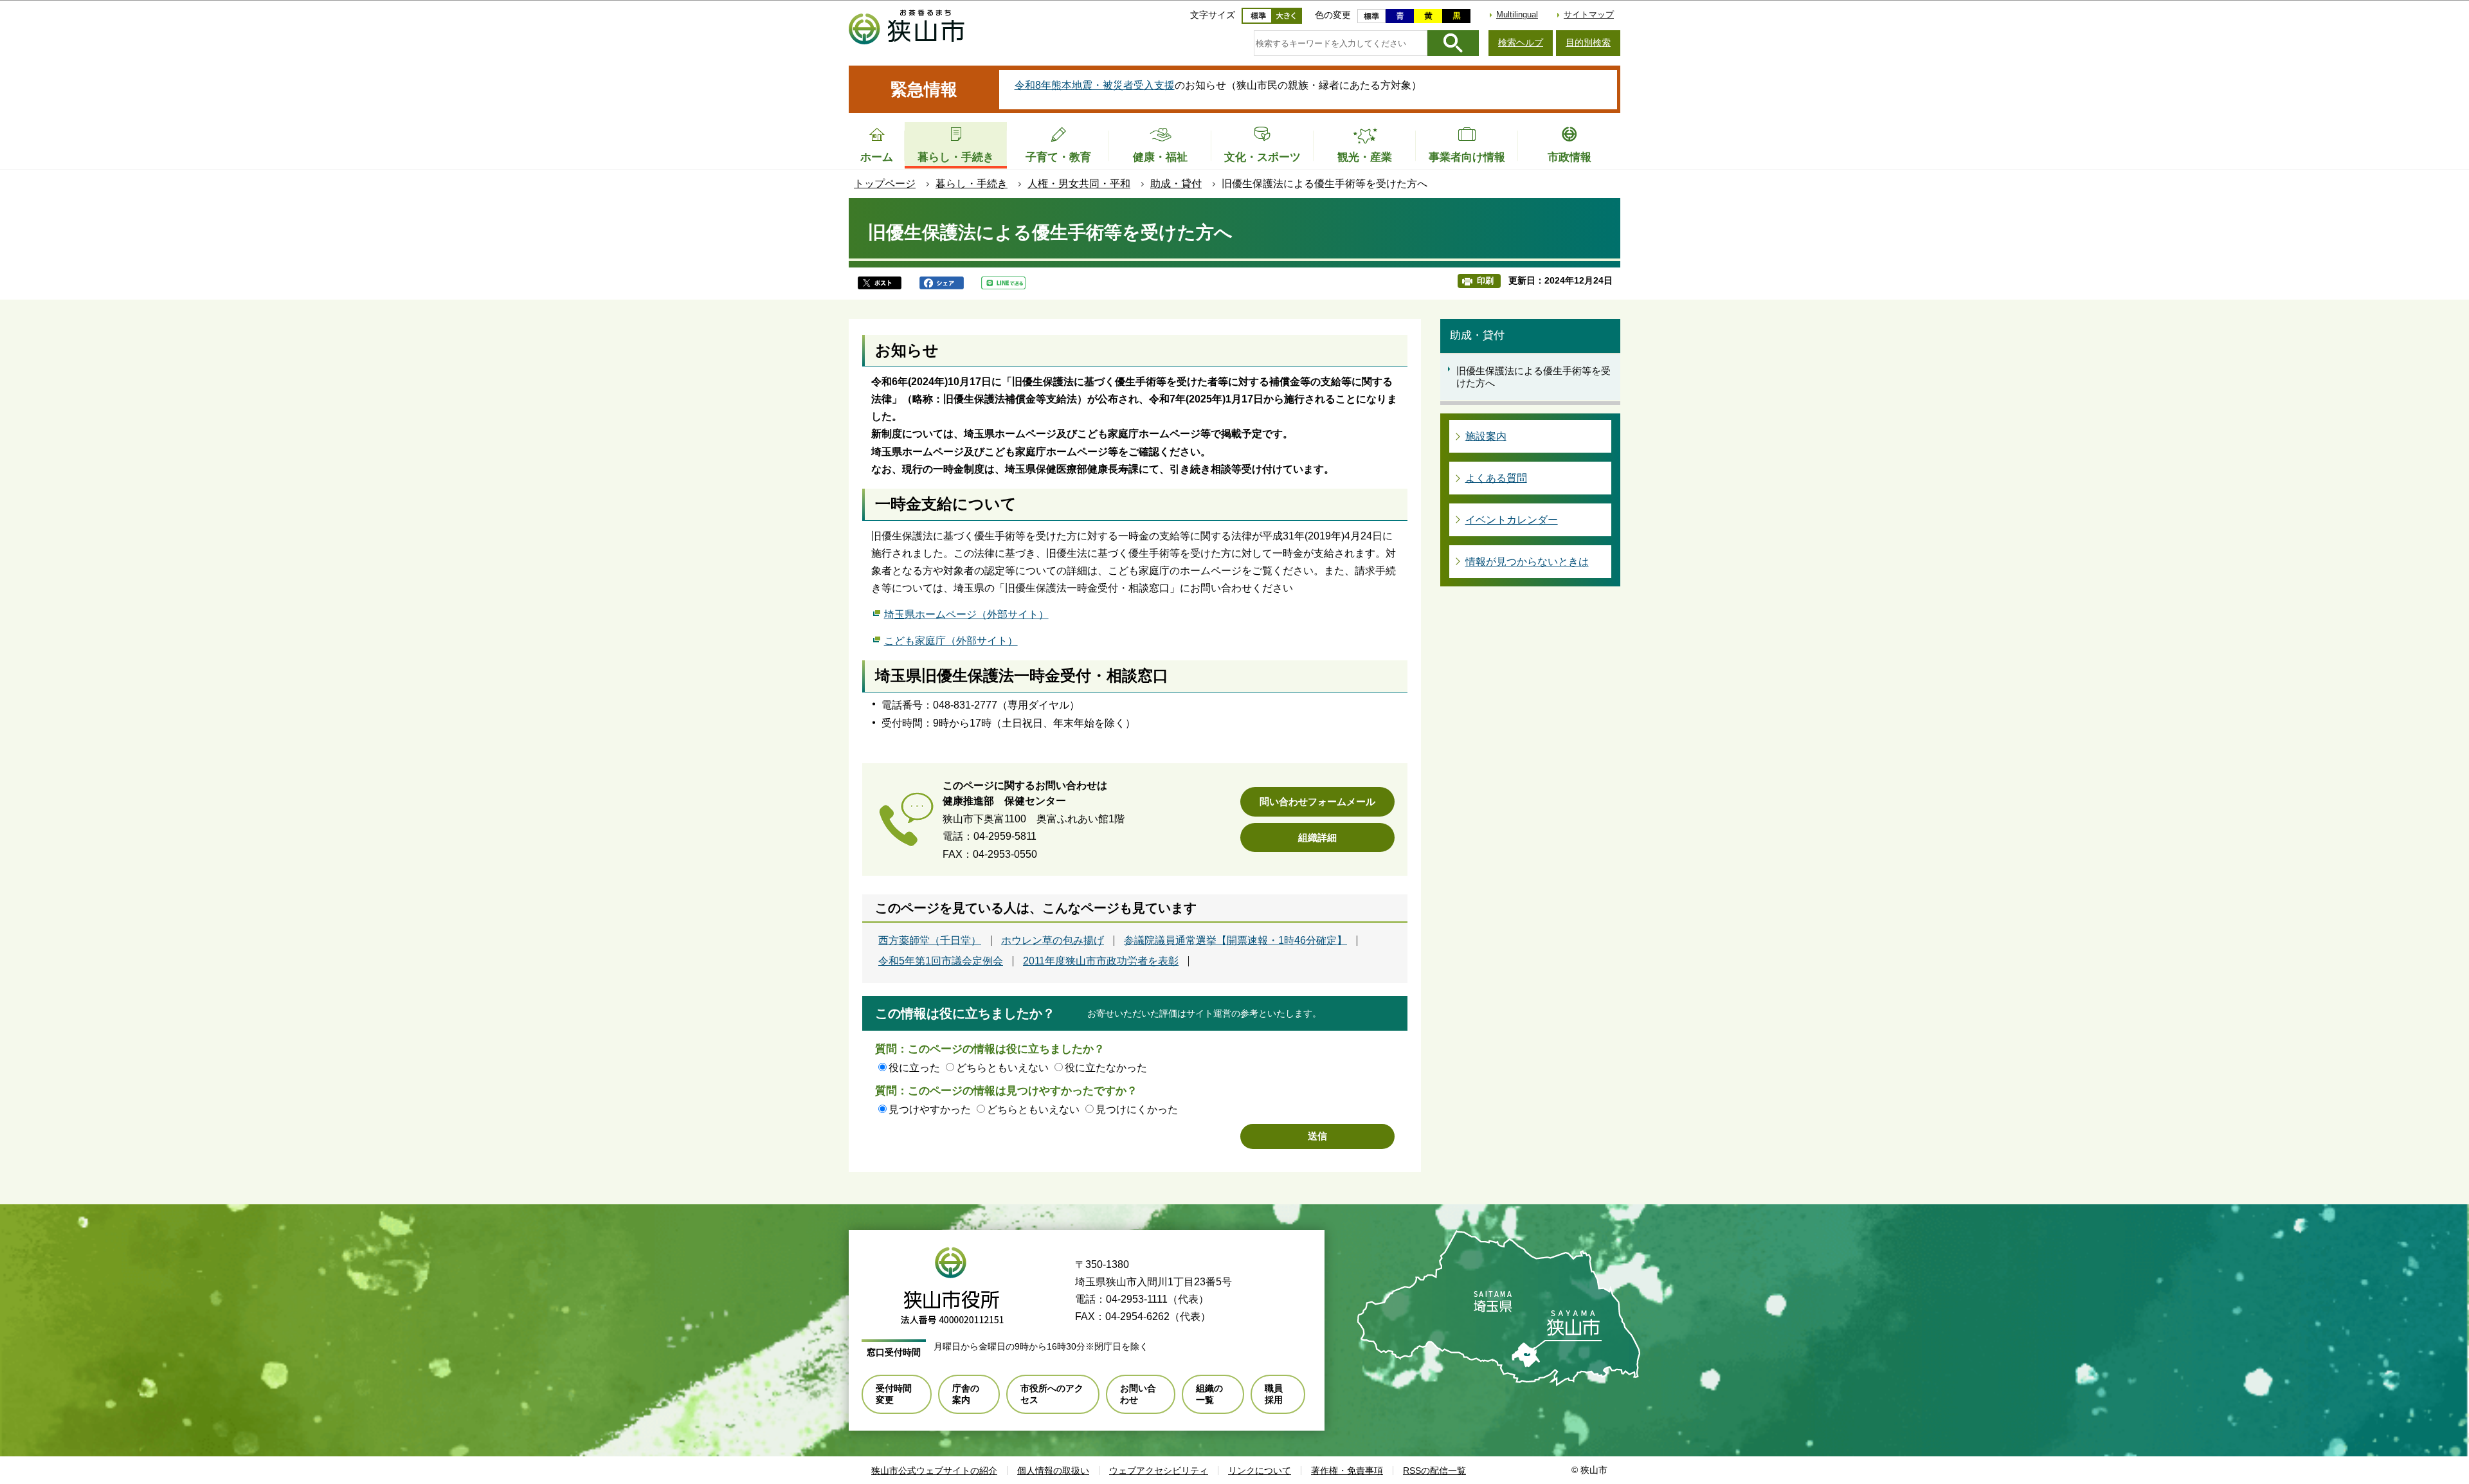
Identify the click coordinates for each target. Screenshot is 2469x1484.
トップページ (885, 184)
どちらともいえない (1002, 1068)
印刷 (1485, 281)
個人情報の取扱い (1053, 1470)
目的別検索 (1588, 42)
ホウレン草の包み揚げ (1053, 941)
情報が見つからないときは (1527, 562)
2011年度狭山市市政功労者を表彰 (1101, 961)
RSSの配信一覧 (1434, 1470)
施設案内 (1486, 436)
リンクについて (1260, 1470)
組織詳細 (1317, 837)
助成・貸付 (1176, 184)
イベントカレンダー (1512, 520)
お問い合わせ (1138, 1394)
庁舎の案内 (966, 1394)
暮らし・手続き (972, 184)
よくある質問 (1496, 478)
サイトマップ (1589, 14)
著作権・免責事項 (1347, 1470)
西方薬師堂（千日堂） (930, 941)
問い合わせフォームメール (1317, 801)
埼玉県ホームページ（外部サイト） (966, 614)
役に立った (914, 1068)
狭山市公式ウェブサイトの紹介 (934, 1470)
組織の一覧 (1209, 1394)
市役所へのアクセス (1052, 1394)
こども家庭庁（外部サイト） (951, 641)
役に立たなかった (1106, 1068)
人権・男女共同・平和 (1079, 184)
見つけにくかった (1137, 1109)
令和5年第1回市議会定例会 (941, 961)
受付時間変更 (894, 1394)
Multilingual (1517, 14)
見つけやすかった (930, 1109)
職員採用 (1274, 1394)
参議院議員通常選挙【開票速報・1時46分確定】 (1235, 941)
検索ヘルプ (1521, 42)
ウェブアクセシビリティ (1159, 1470)
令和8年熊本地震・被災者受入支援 (1095, 85)
